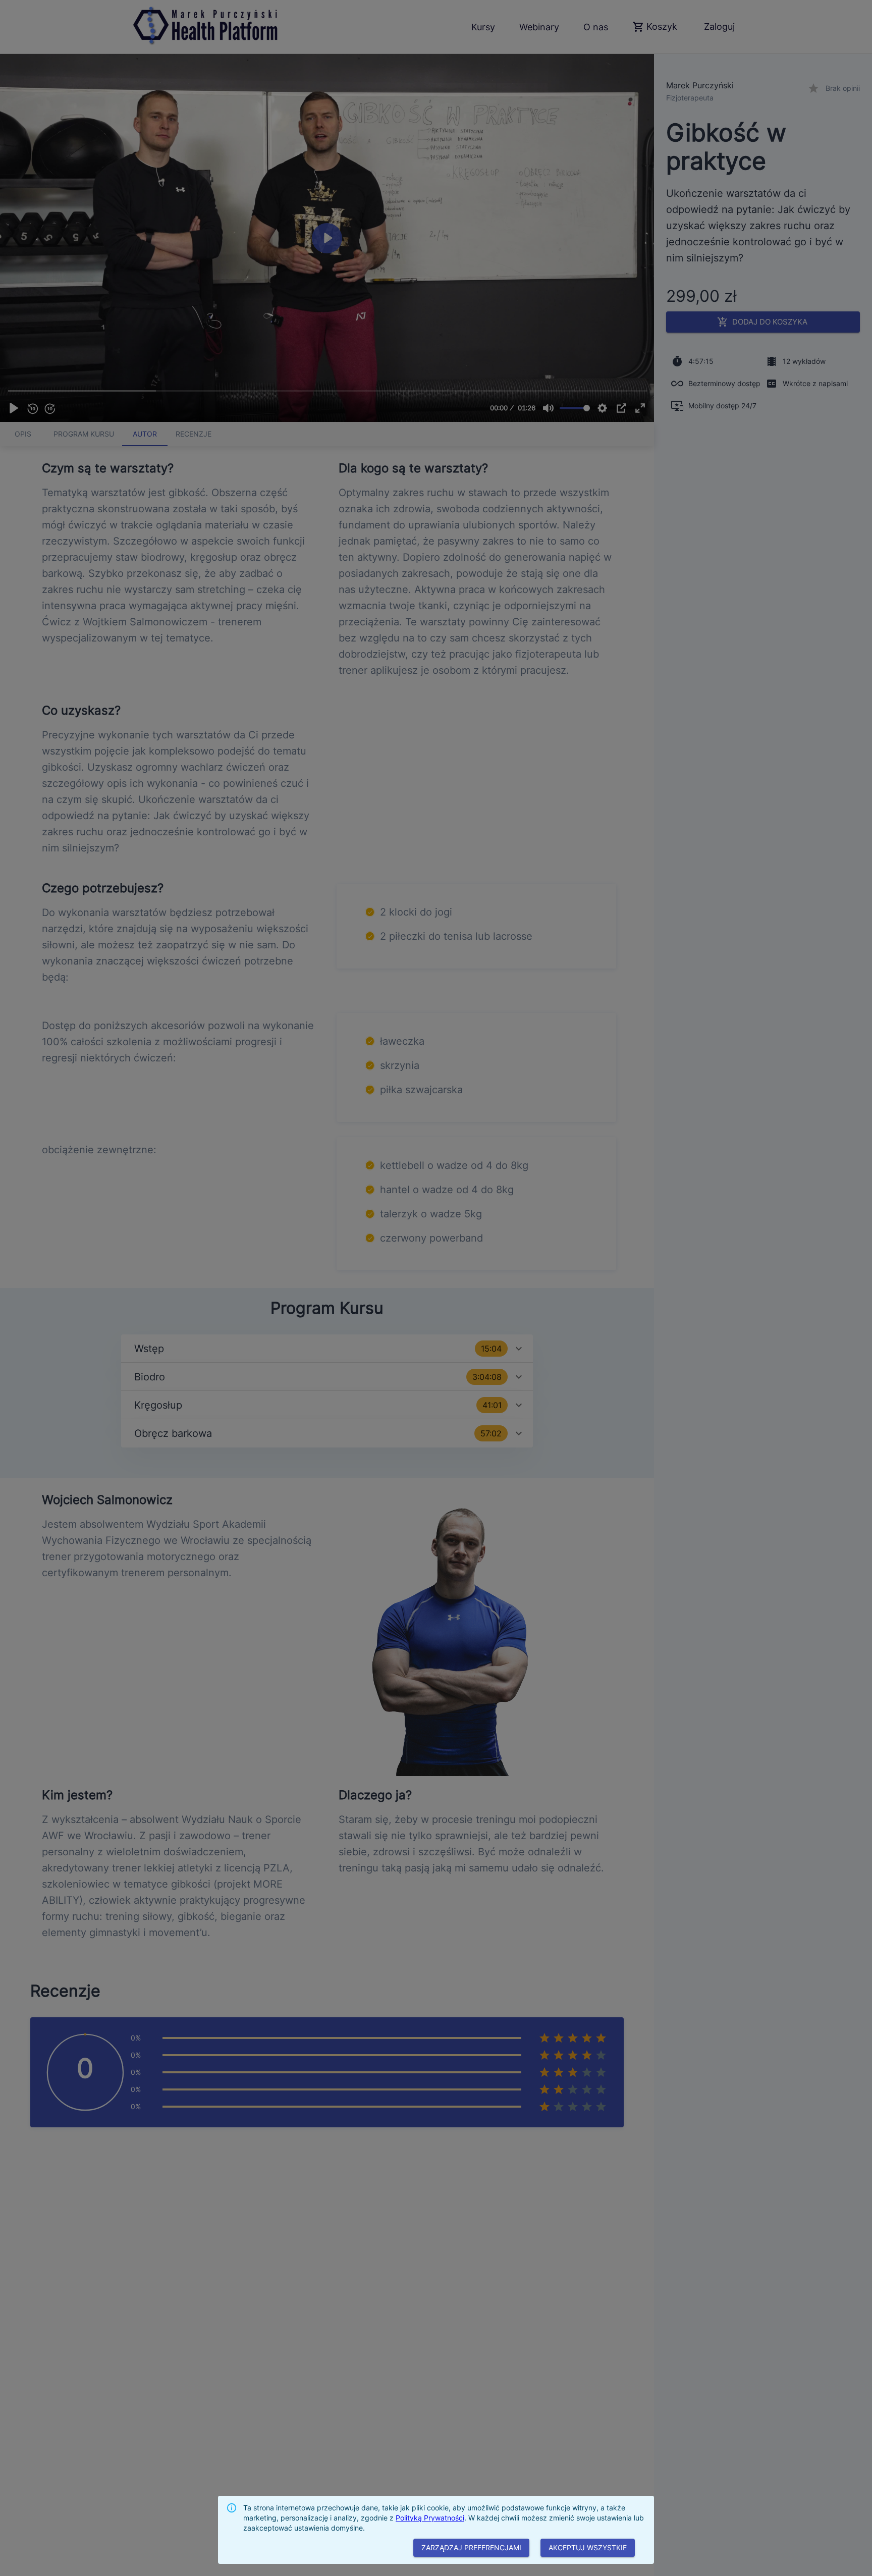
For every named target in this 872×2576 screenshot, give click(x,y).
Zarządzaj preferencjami (471, 2547)
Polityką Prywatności (430, 2518)
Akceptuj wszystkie (588, 2547)
